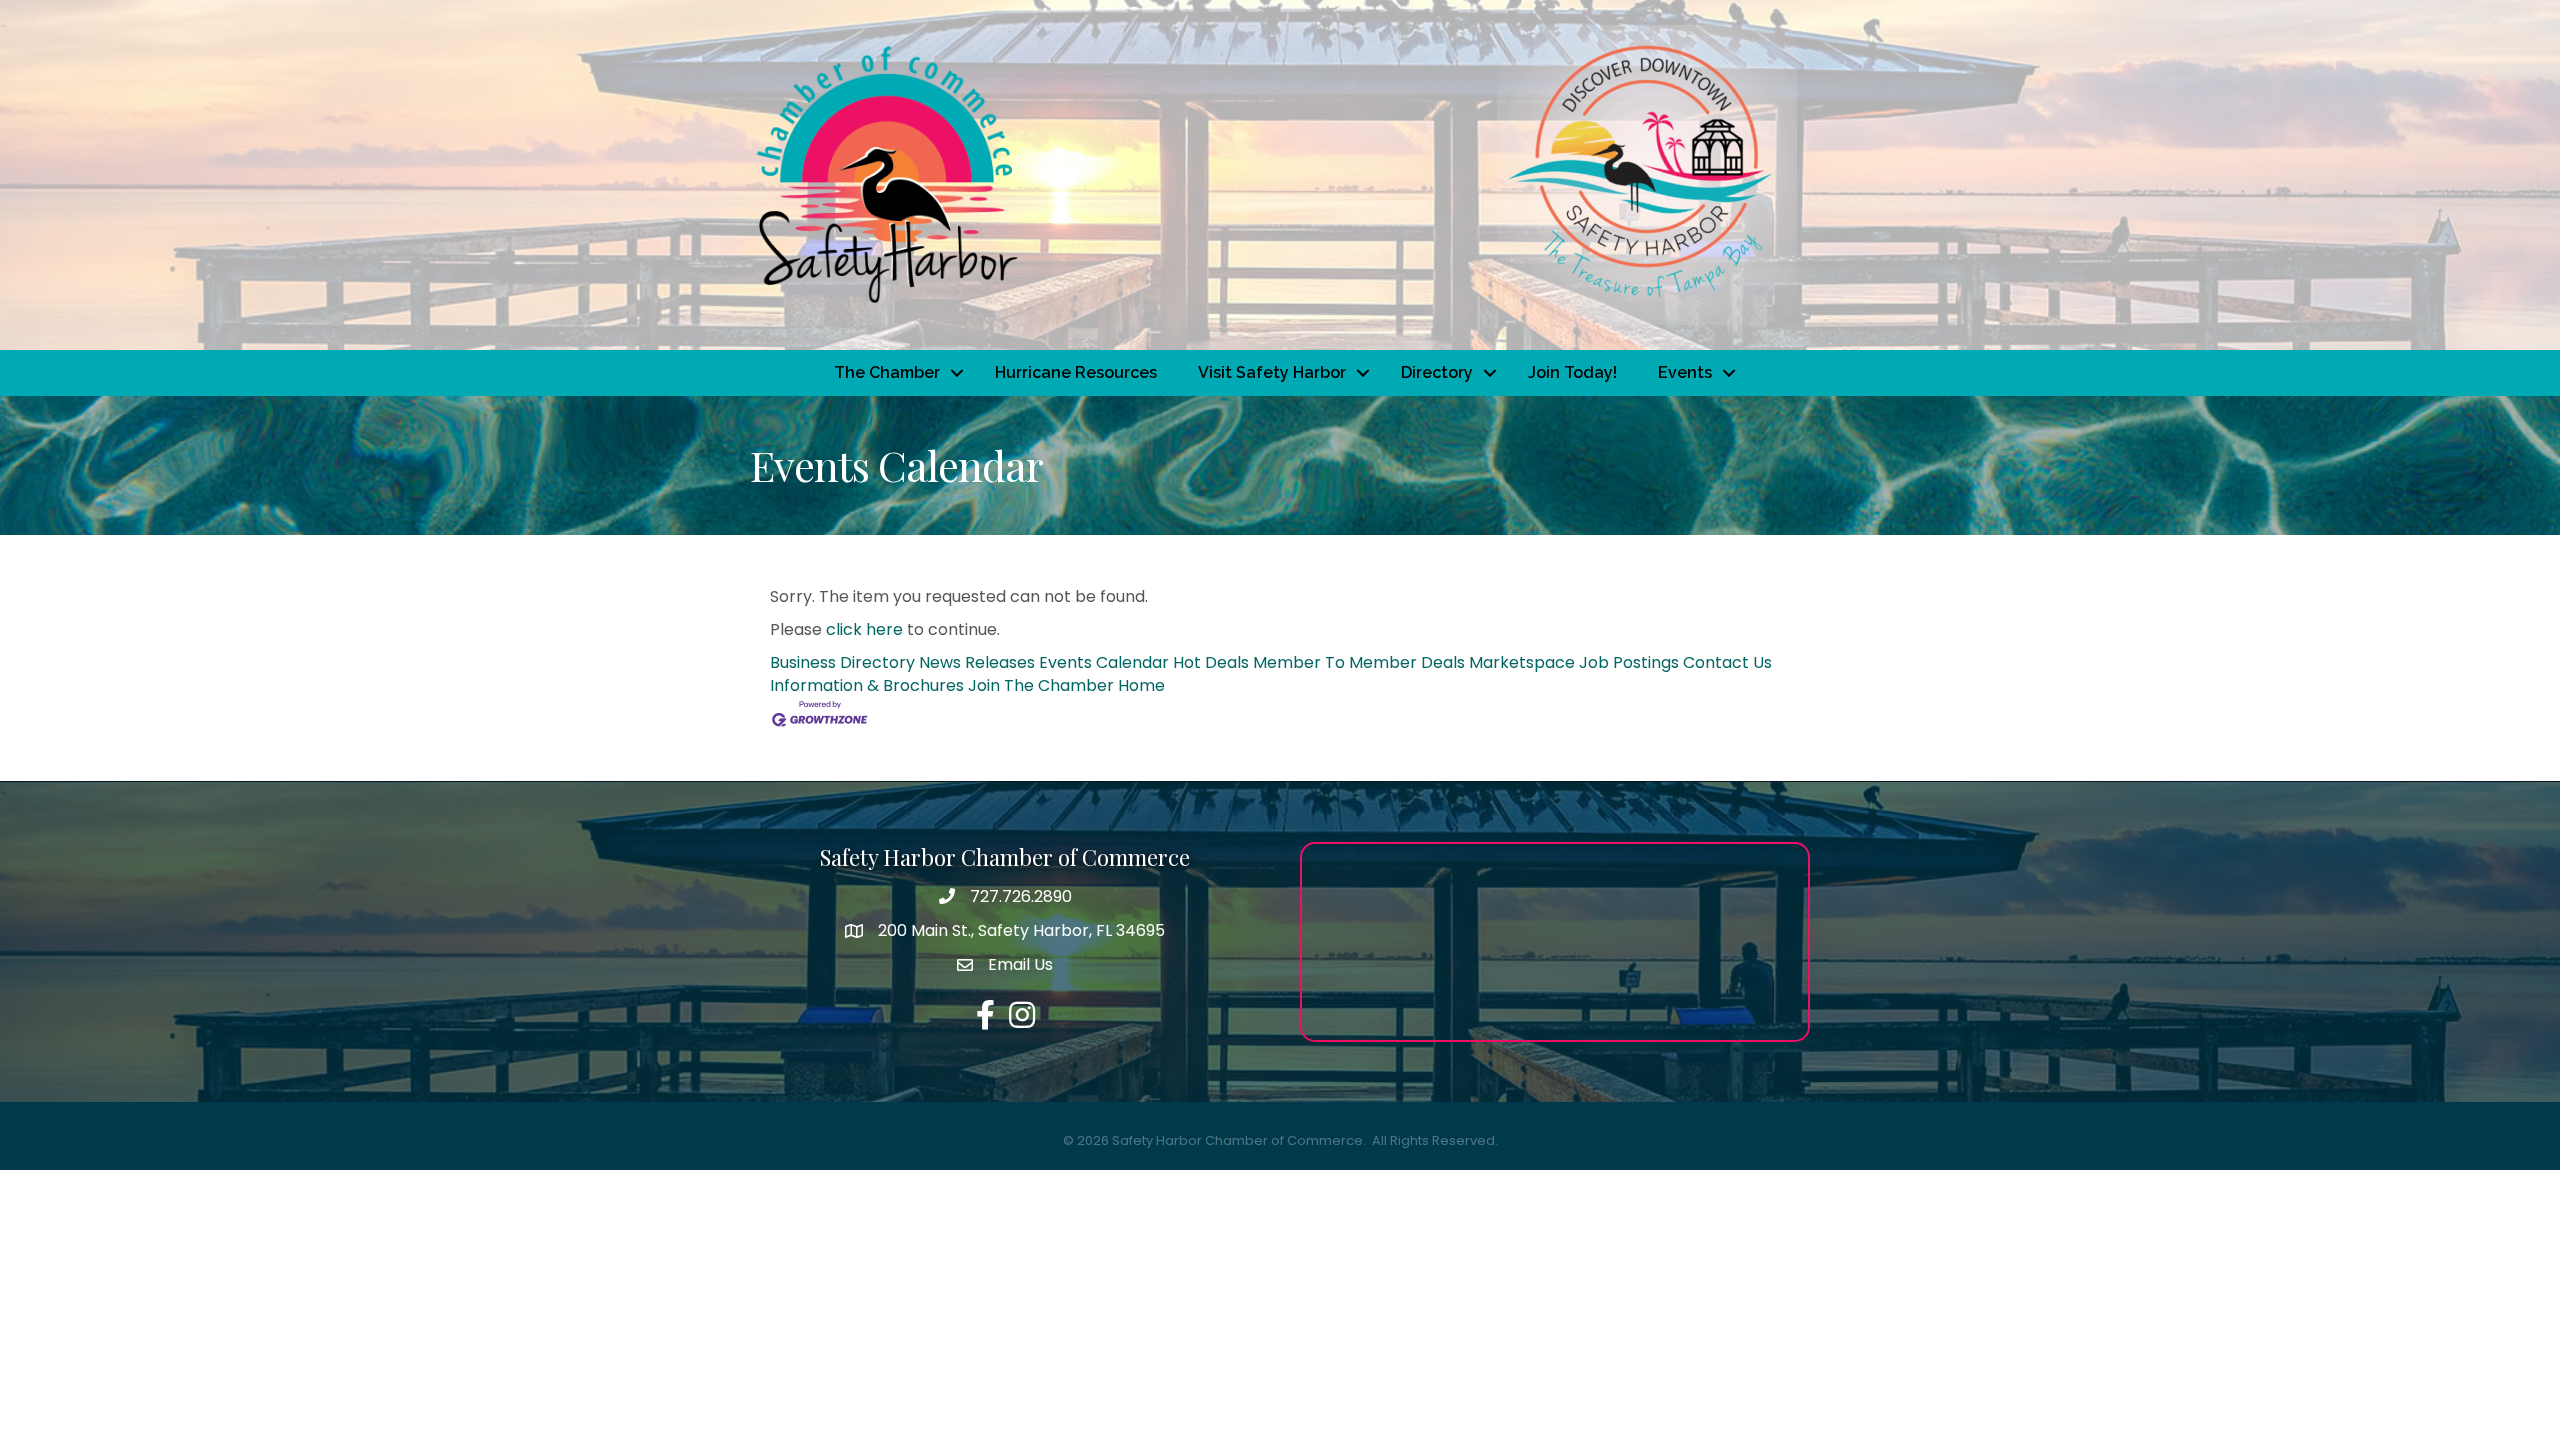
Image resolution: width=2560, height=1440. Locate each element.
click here (864, 629)
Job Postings (1629, 662)
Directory (1437, 372)
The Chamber (887, 372)
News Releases (977, 662)
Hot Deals (1211, 662)
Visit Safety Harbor (1272, 372)
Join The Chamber (1041, 685)
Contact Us (1727, 662)
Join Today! (1572, 372)
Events (1685, 372)
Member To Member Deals (1359, 662)
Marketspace (1522, 662)
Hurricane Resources (1076, 372)
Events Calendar (1104, 662)
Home (1141, 685)
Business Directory (842, 662)
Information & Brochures (867, 685)
